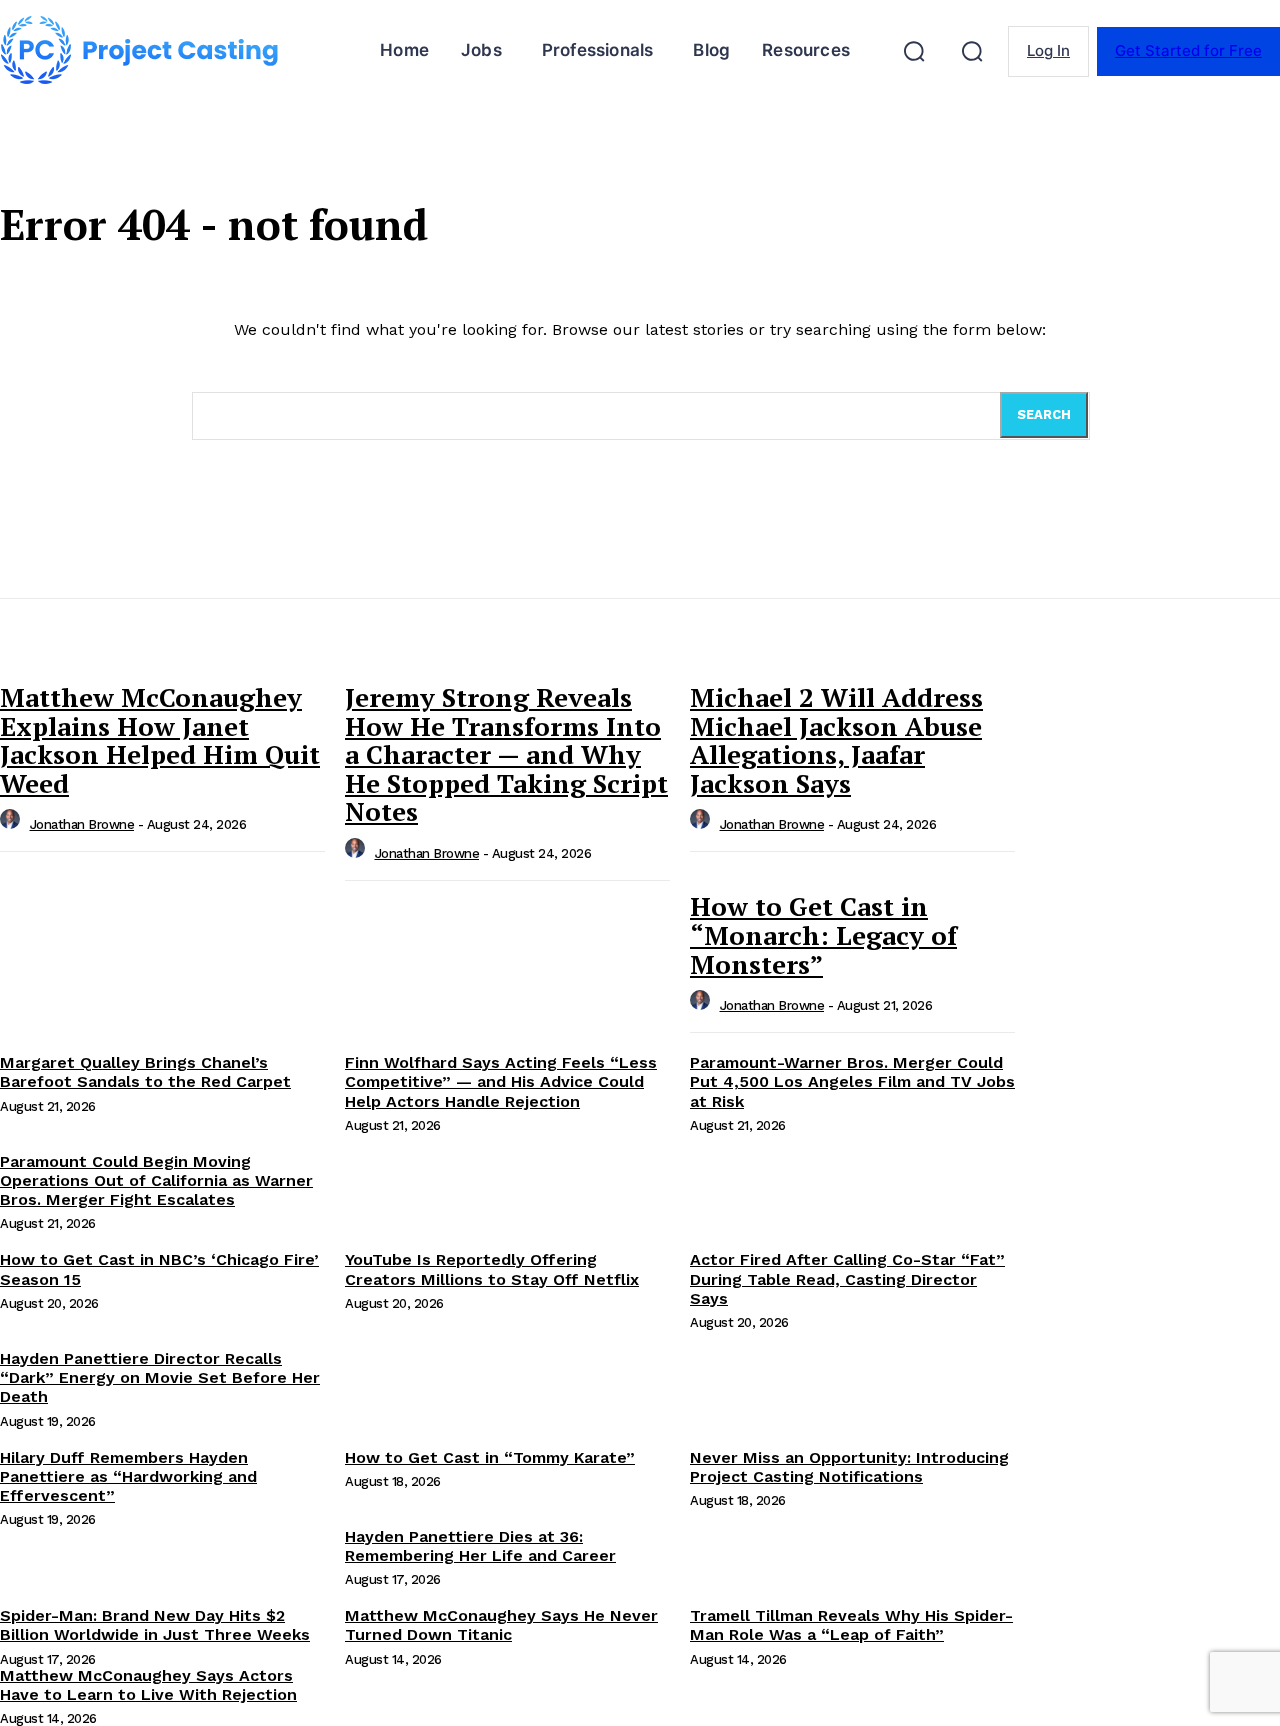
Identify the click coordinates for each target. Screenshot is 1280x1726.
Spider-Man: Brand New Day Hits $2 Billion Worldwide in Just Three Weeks (155, 1625)
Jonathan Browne (82, 824)
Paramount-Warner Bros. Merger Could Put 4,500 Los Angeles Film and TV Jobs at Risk (852, 1081)
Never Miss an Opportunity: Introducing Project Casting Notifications (849, 1467)
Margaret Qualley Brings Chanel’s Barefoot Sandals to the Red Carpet (145, 1072)
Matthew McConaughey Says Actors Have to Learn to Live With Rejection (148, 1685)
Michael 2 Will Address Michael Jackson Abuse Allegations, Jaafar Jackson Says (836, 740)
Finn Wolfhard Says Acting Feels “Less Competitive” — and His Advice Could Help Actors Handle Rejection (501, 1081)
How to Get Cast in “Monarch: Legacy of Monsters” (823, 934)
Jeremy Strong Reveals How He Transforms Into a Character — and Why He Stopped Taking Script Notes (506, 754)
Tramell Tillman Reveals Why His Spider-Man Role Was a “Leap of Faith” (851, 1625)
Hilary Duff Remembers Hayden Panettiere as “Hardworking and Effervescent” (128, 1476)
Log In (1048, 50)
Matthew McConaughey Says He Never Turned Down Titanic (501, 1625)
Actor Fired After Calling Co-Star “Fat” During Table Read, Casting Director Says (847, 1278)
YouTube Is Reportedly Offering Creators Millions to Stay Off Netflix (492, 1269)
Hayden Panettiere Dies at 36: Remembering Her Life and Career (480, 1546)
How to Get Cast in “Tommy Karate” (490, 1457)
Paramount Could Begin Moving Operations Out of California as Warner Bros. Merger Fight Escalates (156, 1180)
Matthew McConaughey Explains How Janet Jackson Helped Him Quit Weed (160, 740)
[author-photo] (13, 824)
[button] (914, 51)
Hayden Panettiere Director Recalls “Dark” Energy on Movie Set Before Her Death (160, 1377)
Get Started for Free (1188, 50)
